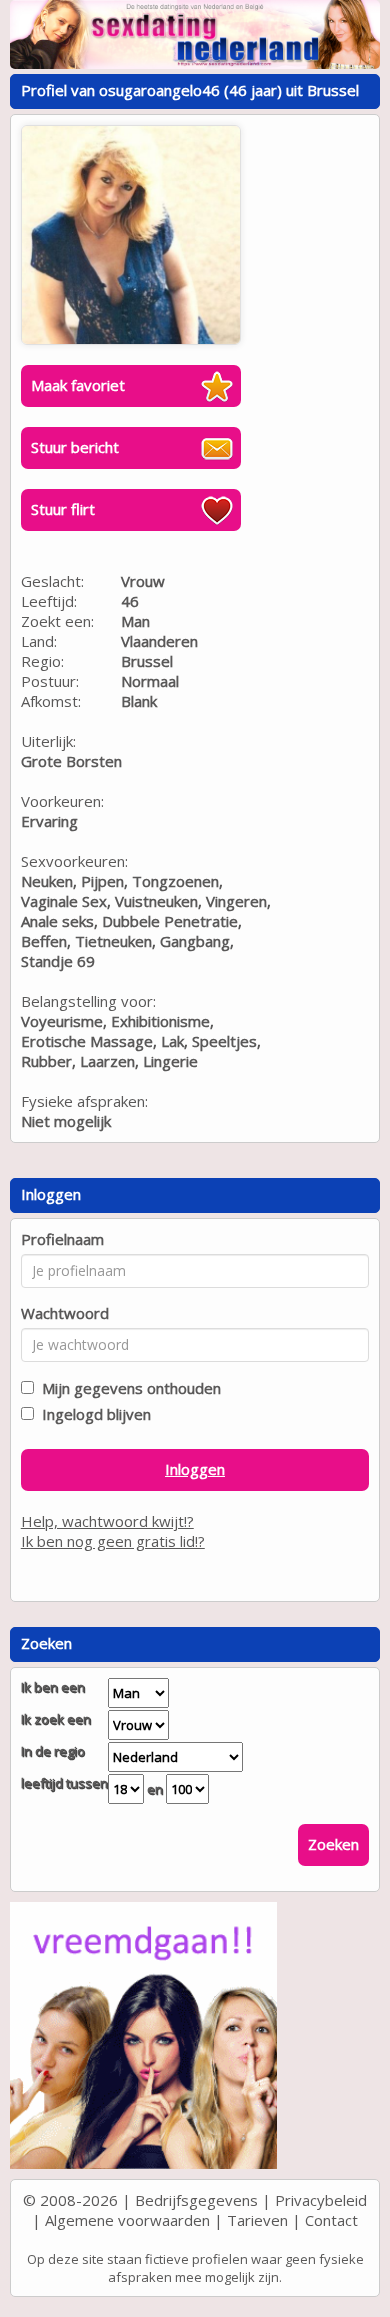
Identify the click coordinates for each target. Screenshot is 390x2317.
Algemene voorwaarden (127, 2220)
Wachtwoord (65, 1313)
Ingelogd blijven (92, 1414)
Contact (331, 2220)
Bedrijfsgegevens (196, 2200)
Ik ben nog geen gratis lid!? (113, 1541)
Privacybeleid (321, 2200)
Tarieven (257, 2220)
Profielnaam (62, 1239)
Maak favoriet (78, 385)
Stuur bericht (75, 447)
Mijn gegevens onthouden (127, 1388)
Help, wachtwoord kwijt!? (107, 1521)
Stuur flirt (63, 509)
